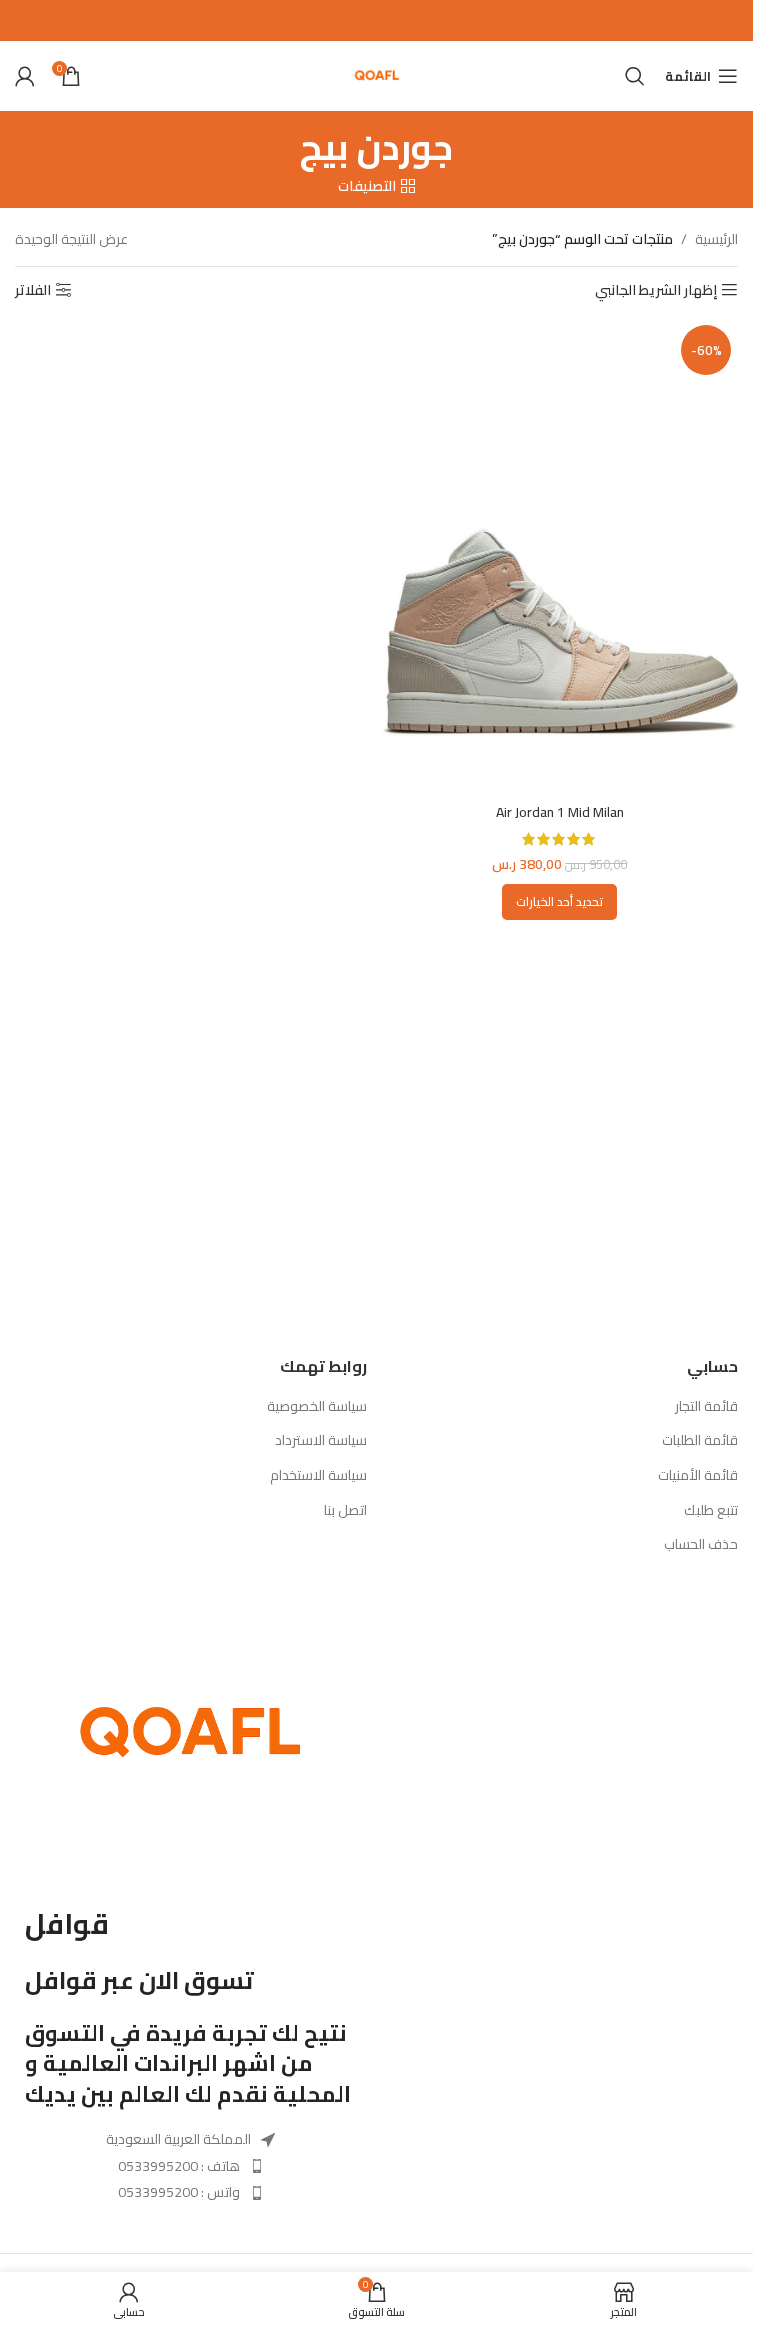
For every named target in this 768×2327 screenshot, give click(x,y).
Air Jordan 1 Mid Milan (560, 812)
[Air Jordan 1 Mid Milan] (560, 555)
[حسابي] (25, 76)
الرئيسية (716, 239)
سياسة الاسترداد (321, 1441)
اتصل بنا (345, 1511)
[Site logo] (377, 75)
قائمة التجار (706, 1407)
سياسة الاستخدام (318, 1476)
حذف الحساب (701, 1545)
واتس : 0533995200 (179, 2192)
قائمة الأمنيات (698, 1476)
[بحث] (635, 76)
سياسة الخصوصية (317, 1407)
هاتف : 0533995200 (179, 2166)
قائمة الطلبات (700, 1441)
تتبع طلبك (711, 1511)
